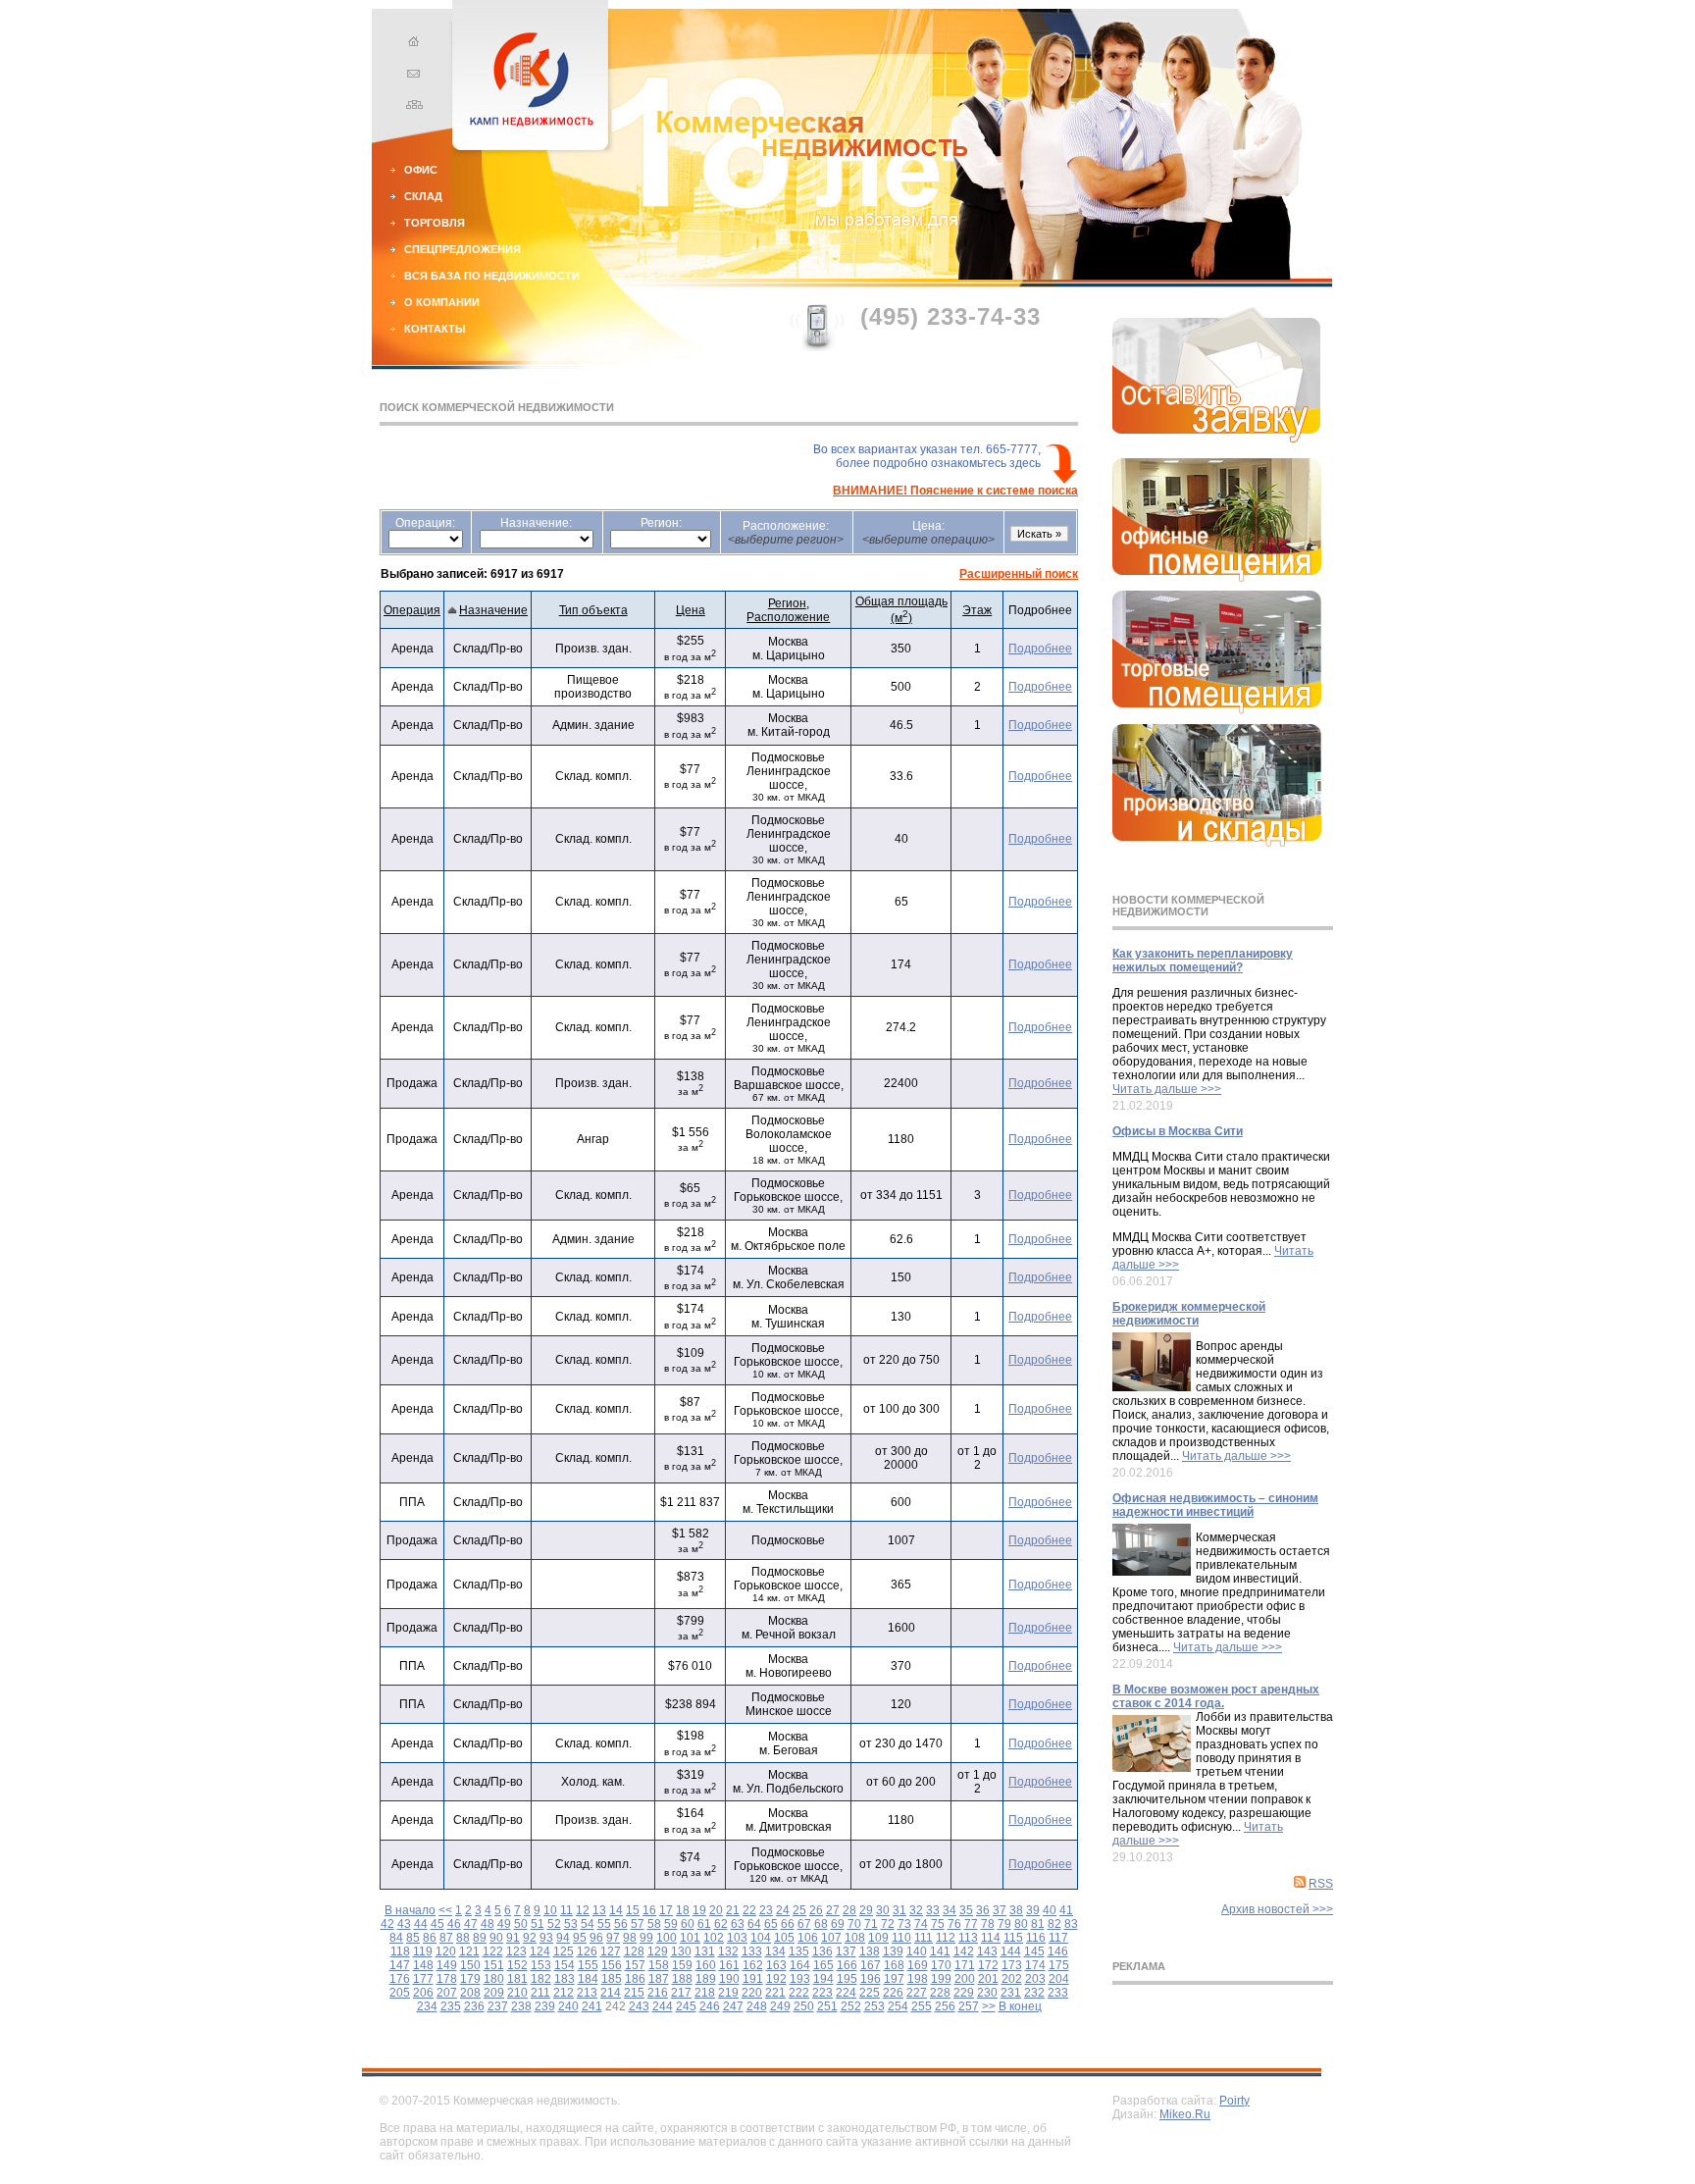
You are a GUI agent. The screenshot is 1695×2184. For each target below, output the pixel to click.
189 (706, 1979)
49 (504, 1924)
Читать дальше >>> (1167, 1089)
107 (831, 1938)
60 (688, 1924)
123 (516, 1951)
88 (463, 1938)
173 (1012, 1965)
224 (846, 1993)
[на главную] (411, 44)
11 (566, 1910)
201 (988, 1979)
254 (898, 2006)
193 (800, 1979)
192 (776, 1979)
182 (541, 1979)
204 (1059, 1979)
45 (437, 1924)
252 (851, 2006)
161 (729, 1965)
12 (583, 1910)
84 (396, 1938)
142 (964, 1951)
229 (964, 1993)
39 (1033, 1910)
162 (753, 1965)
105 (784, 1938)
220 (752, 1993)
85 (413, 1938)
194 (823, 1979)
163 (776, 1965)
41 (1066, 1910)
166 (847, 1965)
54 (588, 1924)
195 (847, 1979)
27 (833, 1910)
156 (612, 1965)
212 (564, 1993)
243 (639, 2006)
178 (447, 1979)
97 (613, 1938)
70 (854, 1924)
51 (538, 1924)
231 (1011, 1993)
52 (554, 1924)
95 (580, 1938)
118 (400, 1951)
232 (1034, 1993)
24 (783, 1910)
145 (1034, 1951)
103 (737, 1938)
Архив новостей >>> (1277, 1909)
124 (540, 1951)
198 (918, 1979)
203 (1035, 1979)
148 (423, 1965)
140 (917, 1951)
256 (945, 2006)
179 (470, 1979)
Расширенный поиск (1019, 574)
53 (571, 1924)
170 (941, 1965)
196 (871, 1979)
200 (965, 1979)
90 (496, 1938)
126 (587, 1951)
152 (517, 1965)
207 (447, 1993)
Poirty (1234, 2101)
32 (916, 1910)
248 (757, 2006)
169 (918, 1965)
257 (969, 2006)
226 (893, 1993)
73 (904, 1924)
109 (878, 1938)
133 (752, 1951)
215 (634, 1993)
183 (565, 1979)
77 (971, 1924)
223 (822, 1993)
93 (546, 1938)
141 (940, 1951)
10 (550, 1910)
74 (921, 1924)
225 (870, 1993)
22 (749, 1910)
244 (663, 2006)
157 (635, 1965)
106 (808, 1938)
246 (710, 2006)
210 (517, 1993)
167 (871, 1965)
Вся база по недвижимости (492, 276)
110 (901, 1938)
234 (427, 2006)
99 (646, 1938)
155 (588, 1965)
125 (564, 1951)
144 (1011, 1951)
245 (686, 2006)
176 (400, 1979)
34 (950, 1910)
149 (447, 1965)
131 (705, 1951)
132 (728, 1951)
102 (714, 1938)
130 (681, 1951)
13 (599, 1910)
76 (954, 1924)
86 (430, 1938)
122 (493, 1951)
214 (611, 1993)
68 (821, 1924)
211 (540, 1993)
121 (469, 1951)
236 (474, 2006)
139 (893, 1951)
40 (1050, 1910)
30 (883, 1910)
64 (754, 1924)
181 (517, 1979)
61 (704, 1924)
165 (823, 1965)
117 (1058, 1938)
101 (690, 1938)
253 (874, 2006)
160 (706, 1965)
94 (563, 1938)
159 (682, 1965)
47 (471, 1924)
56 (621, 1924)
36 (983, 1910)
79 (1004, 1924)
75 (938, 1924)
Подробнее (1040, 649)
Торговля (435, 223)
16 (649, 1910)
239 (545, 2006)
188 (682, 1979)
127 (611, 1951)
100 (667, 1938)
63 (738, 1924)
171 (965, 1965)
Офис (421, 170)
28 (849, 1910)
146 (1058, 1951)
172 (988, 1965)
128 (634, 1951)
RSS (1321, 1884)
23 (766, 1910)
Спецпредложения (462, 249)
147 (400, 1965)
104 (761, 1938)
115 (1013, 1938)
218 (705, 1993)
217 (681, 1993)
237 (498, 2006)
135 (799, 1951)
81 (1038, 1924)
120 (446, 1951)
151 (494, 1965)
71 (871, 1924)
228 (940, 1993)
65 (771, 1924)
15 (633, 1910)
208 (470, 1993)
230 (987, 1993)
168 (894, 1965)
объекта (593, 610)
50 (521, 1924)
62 (721, 1924)
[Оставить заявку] (1217, 439)
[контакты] (411, 76)
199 (941, 1979)
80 (1021, 1924)
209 (494, 1993)
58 (654, 1924)
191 (753, 1979)
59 (671, 1924)
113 (968, 1938)
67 (804, 1924)
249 (780, 2006)
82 (1054, 1924)
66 (788, 1924)
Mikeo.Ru (1185, 2114)
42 (387, 1924)
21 (733, 1910)
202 (1012, 1979)
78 (988, 1924)
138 (870, 1951)
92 (530, 1938)
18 (683, 1910)
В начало (410, 1910)
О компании (442, 302)
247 (733, 2006)
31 (899, 1910)
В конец (1020, 2006)
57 (638, 1924)
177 (423, 1979)
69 (838, 1924)
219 (728, 1993)
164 (800, 1965)
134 (775, 1951)
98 (630, 1938)
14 (616, 1910)
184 (588, 1979)
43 (404, 1924)
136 (822, 1951)
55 (604, 1924)
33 (933, 1910)
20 (716, 1910)
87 (446, 1938)
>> (989, 2006)
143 (987, 1951)
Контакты (435, 329)
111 (924, 1938)
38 (1016, 1910)
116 (1036, 1938)
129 (658, 1951)
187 (659, 1979)
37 (1000, 1910)
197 (894, 1979)
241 (592, 2006)
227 (917, 1993)
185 (612, 1979)
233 (1058, 1993)
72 (888, 1924)
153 (541, 1965)
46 (454, 1924)
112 (946, 1938)
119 (423, 1951)
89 (480, 1938)
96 (596, 1938)
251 (827, 2006)
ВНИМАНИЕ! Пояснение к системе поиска (955, 491)
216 (658, 1993)
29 (866, 1910)
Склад (423, 196)
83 (1071, 1924)
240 (568, 2006)
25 (799, 1910)
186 (635, 1979)
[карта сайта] (411, 107)
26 (816, 1910)
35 (966, 1910)
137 (846, 1951)
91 (513, 1938)
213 (587, 1993)
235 (451, 2006)
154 (565, 1965)
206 (423, 1993)
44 (421, 1924)
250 (804, 2006)
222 (799, 1993)
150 (470, 1965)
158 (659, 1965)
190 (729, 1979)
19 (699, 1910)
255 (922, 2006)
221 (775, 1993)
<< (445, 1910)
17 (666, 1910)
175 (1059, 1965)
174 (1035, 1965)
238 (521, 2006)
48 (488, 1924)
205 (400, 1993)
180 (494, 1979)
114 (991, 1938)
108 (855, 1938)
